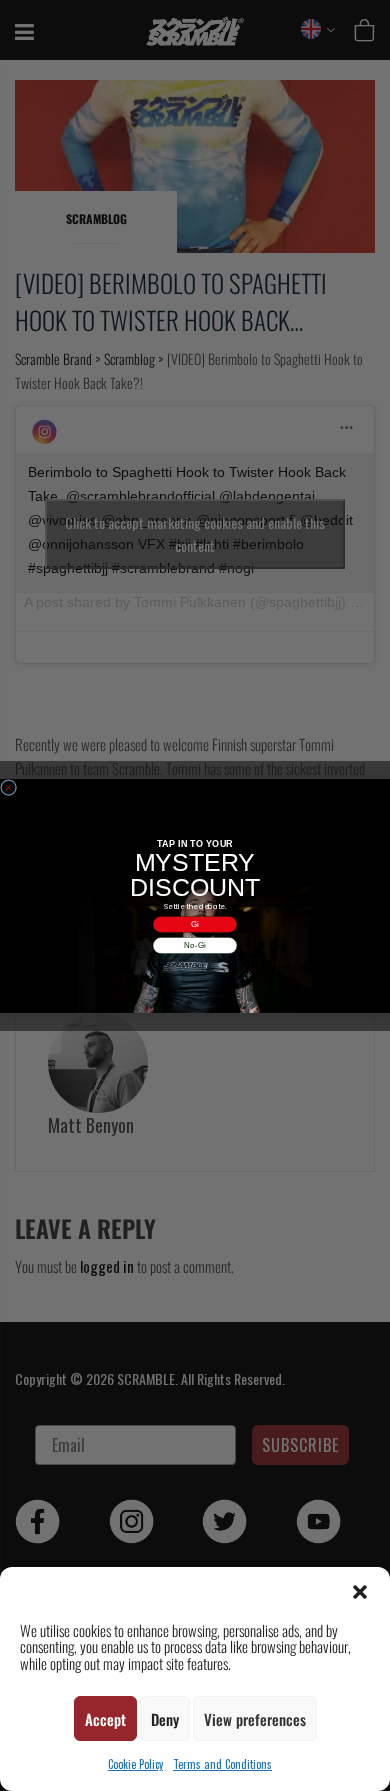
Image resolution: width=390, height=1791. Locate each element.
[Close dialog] (9, 787)
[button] (360, 1592)
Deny (165, 1719)
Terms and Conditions (222, 1764)
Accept (105, 1719)
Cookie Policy (135, 1764)
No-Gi (194, 944)
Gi (195, 923)
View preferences (255, 1719)
